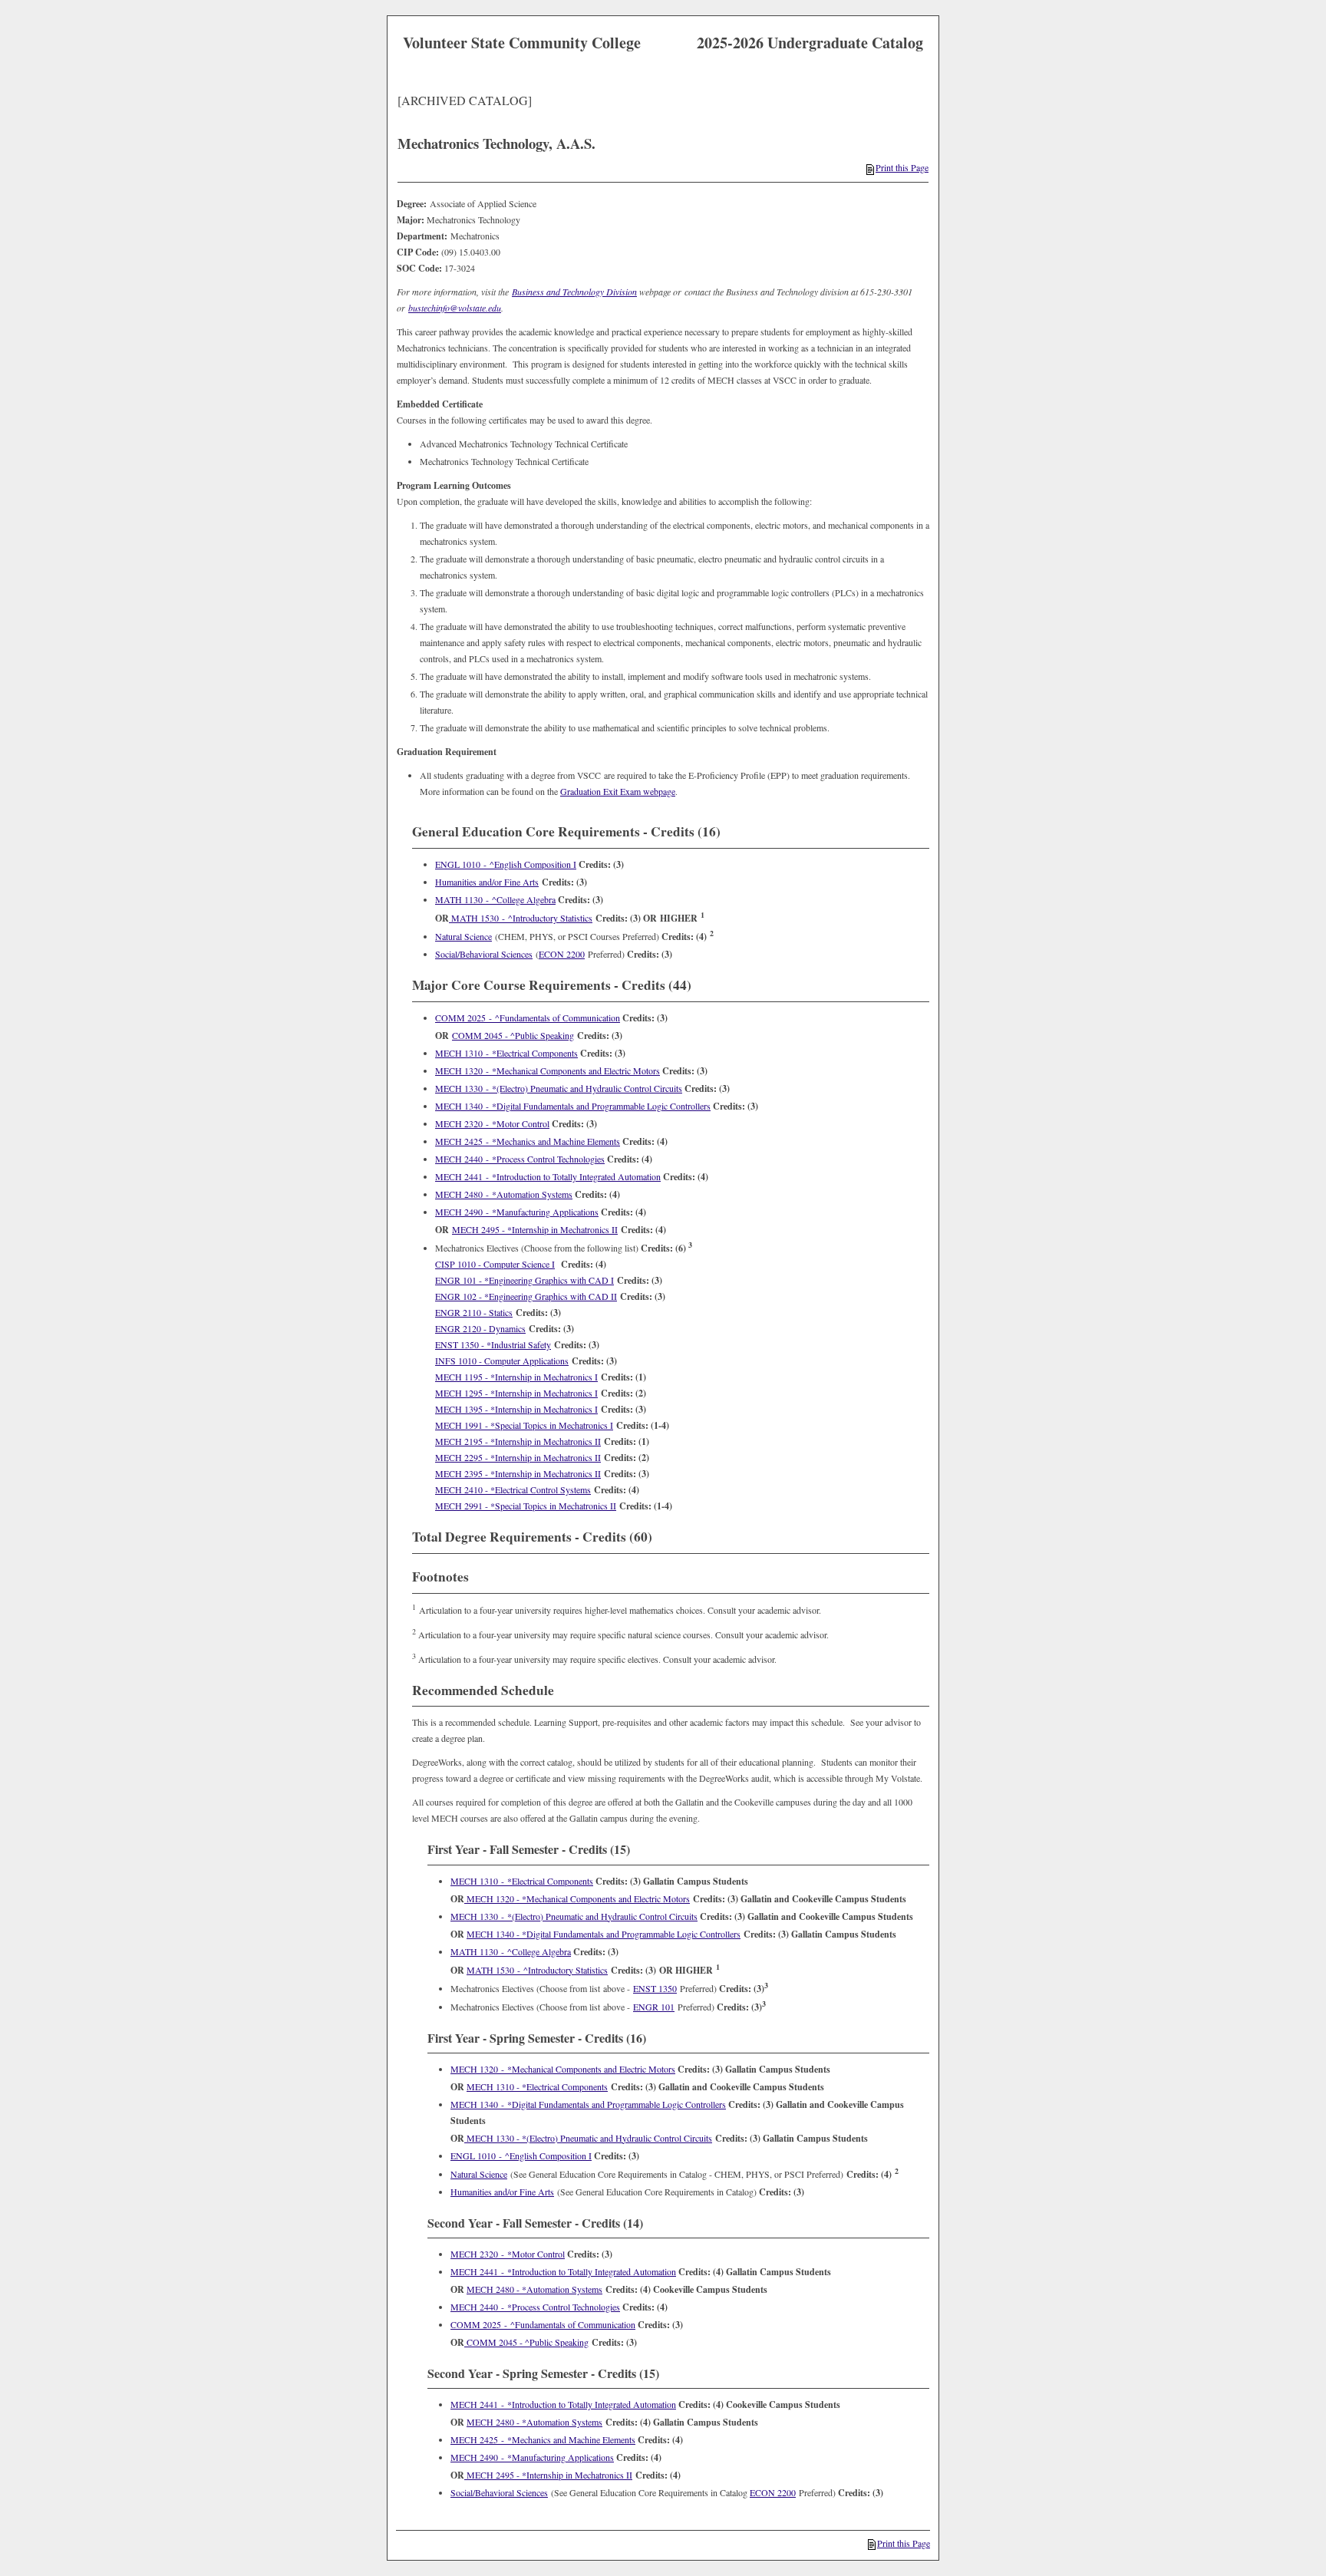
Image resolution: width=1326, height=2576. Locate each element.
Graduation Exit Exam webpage (618, 791)
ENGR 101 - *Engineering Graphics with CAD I (524, 1280)
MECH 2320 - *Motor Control (492, 1123)
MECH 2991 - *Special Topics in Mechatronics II (526, 1506)
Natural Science (463, 936)
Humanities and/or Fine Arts (487, 882)
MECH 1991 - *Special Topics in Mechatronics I (524, 1425)
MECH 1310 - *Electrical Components (506, 1053)
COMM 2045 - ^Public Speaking (513, 1035)
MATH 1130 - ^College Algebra (495, 899)
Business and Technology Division (574, 292)
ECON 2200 (562, 954)
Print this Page (902, 167)
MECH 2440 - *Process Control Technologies (520, 1159)
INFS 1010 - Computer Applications (502, 1361)
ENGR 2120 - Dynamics (480, 1328)
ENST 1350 (655, 1988)
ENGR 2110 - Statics (474, 1312)
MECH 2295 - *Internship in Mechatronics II (518, 1457)
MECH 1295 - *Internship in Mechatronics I (516, 1393)
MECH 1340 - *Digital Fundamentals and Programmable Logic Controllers (573, 1106)
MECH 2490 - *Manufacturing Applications (517, 1212)
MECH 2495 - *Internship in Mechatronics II (535, 1229)
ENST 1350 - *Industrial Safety (493, 1344)
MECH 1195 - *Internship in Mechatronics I (516, 1377)
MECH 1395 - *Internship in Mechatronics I (516, 1409)
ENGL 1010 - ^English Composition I (506, 864)
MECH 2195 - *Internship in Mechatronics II (518, 1441)
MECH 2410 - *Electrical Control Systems (513, 1489)
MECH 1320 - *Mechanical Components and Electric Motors (548, 1070)
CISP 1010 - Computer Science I (495, 1264)
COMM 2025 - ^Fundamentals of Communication (528, 1018)
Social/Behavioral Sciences (484, 954)
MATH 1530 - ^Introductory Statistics (521, 918)
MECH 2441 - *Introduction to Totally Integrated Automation (548, 1176)
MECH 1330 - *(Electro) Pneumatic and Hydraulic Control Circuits (559, 1088)
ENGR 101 (654, 2007)
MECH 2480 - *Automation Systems (504, 1194)
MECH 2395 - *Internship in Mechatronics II (518, 1473)
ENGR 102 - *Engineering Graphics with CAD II (526, 1296)
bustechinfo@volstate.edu (455, 308)
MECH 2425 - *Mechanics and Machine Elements (528, 1141)
